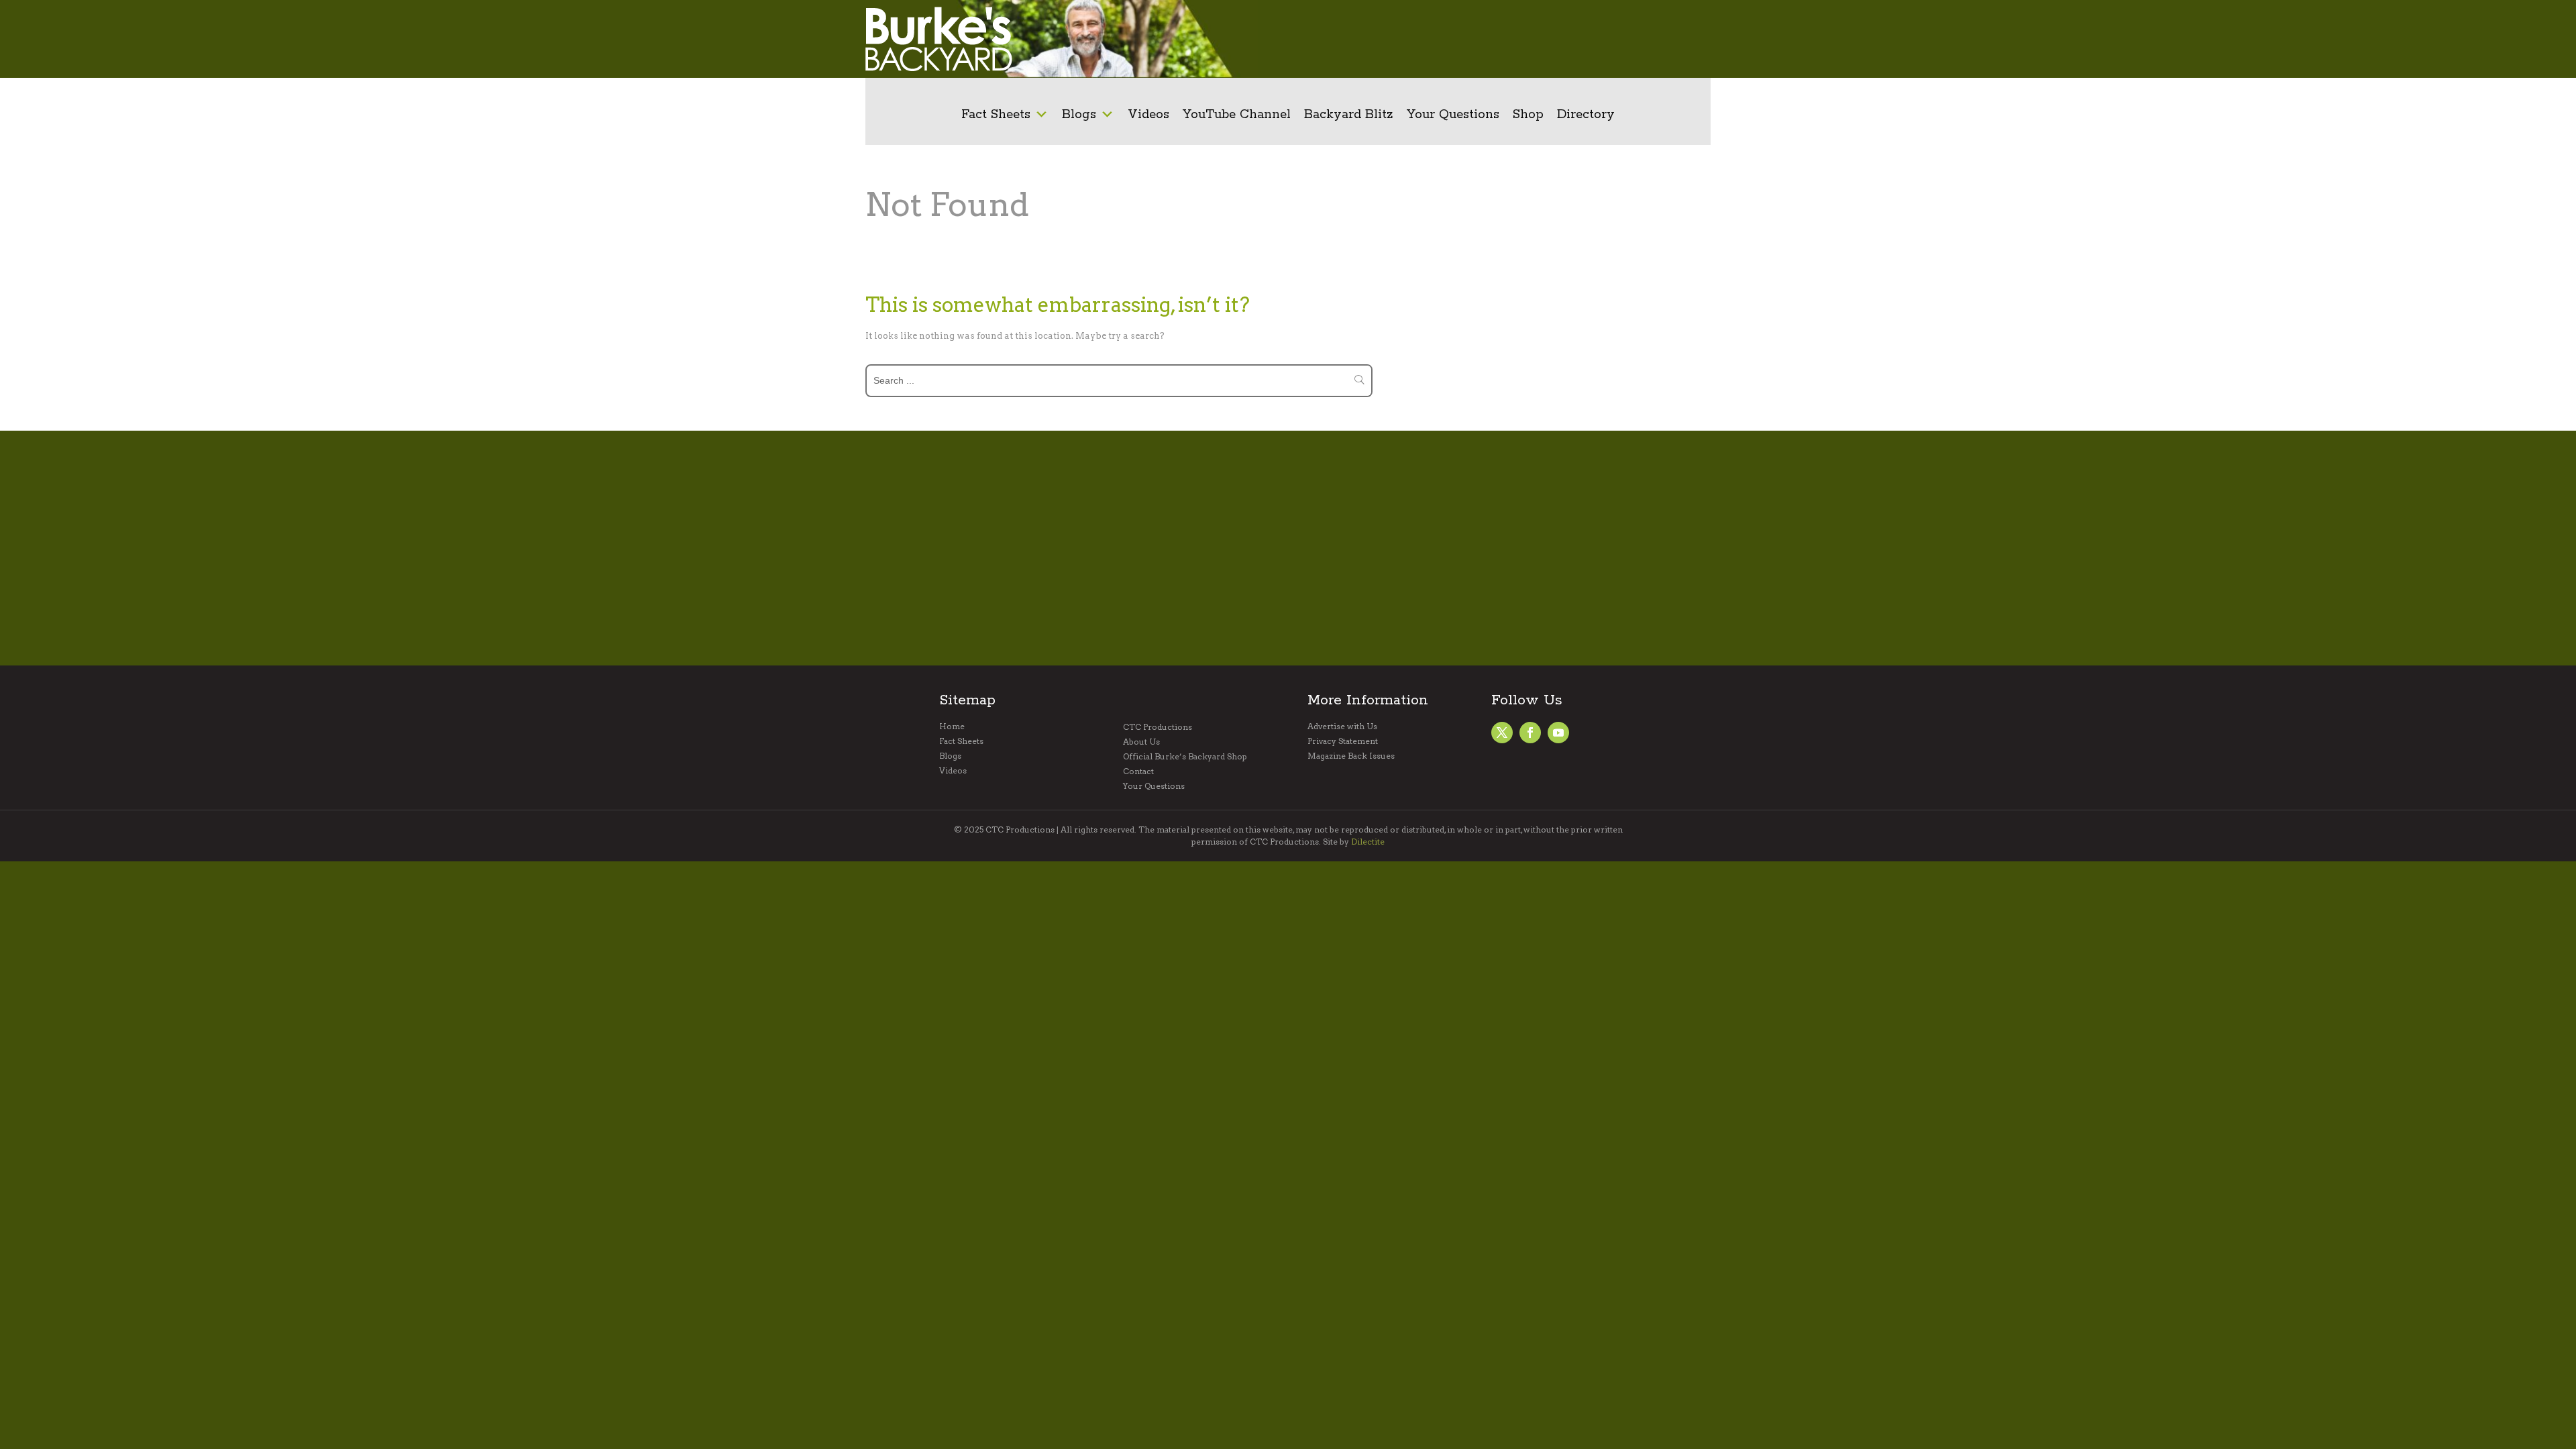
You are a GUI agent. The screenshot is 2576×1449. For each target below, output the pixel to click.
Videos (1148, 115)
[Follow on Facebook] (1502, 733)
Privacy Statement (1343, 741)
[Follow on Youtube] (1558, 733)
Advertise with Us (1342, 727)
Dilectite (1368, 842)
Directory (1586, 115)
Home (952, 727)
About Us (1141, 742)
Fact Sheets (996, 115)
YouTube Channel (1237, 115)
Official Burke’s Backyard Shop (1185, 757)
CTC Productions (1158, 727)
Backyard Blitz (1349, 115)
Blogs (1079, 115)
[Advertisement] (1493, 39)
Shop (1528, 115)
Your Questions (1453, 115)
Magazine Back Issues (1351, 756)
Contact (1138, 771)
